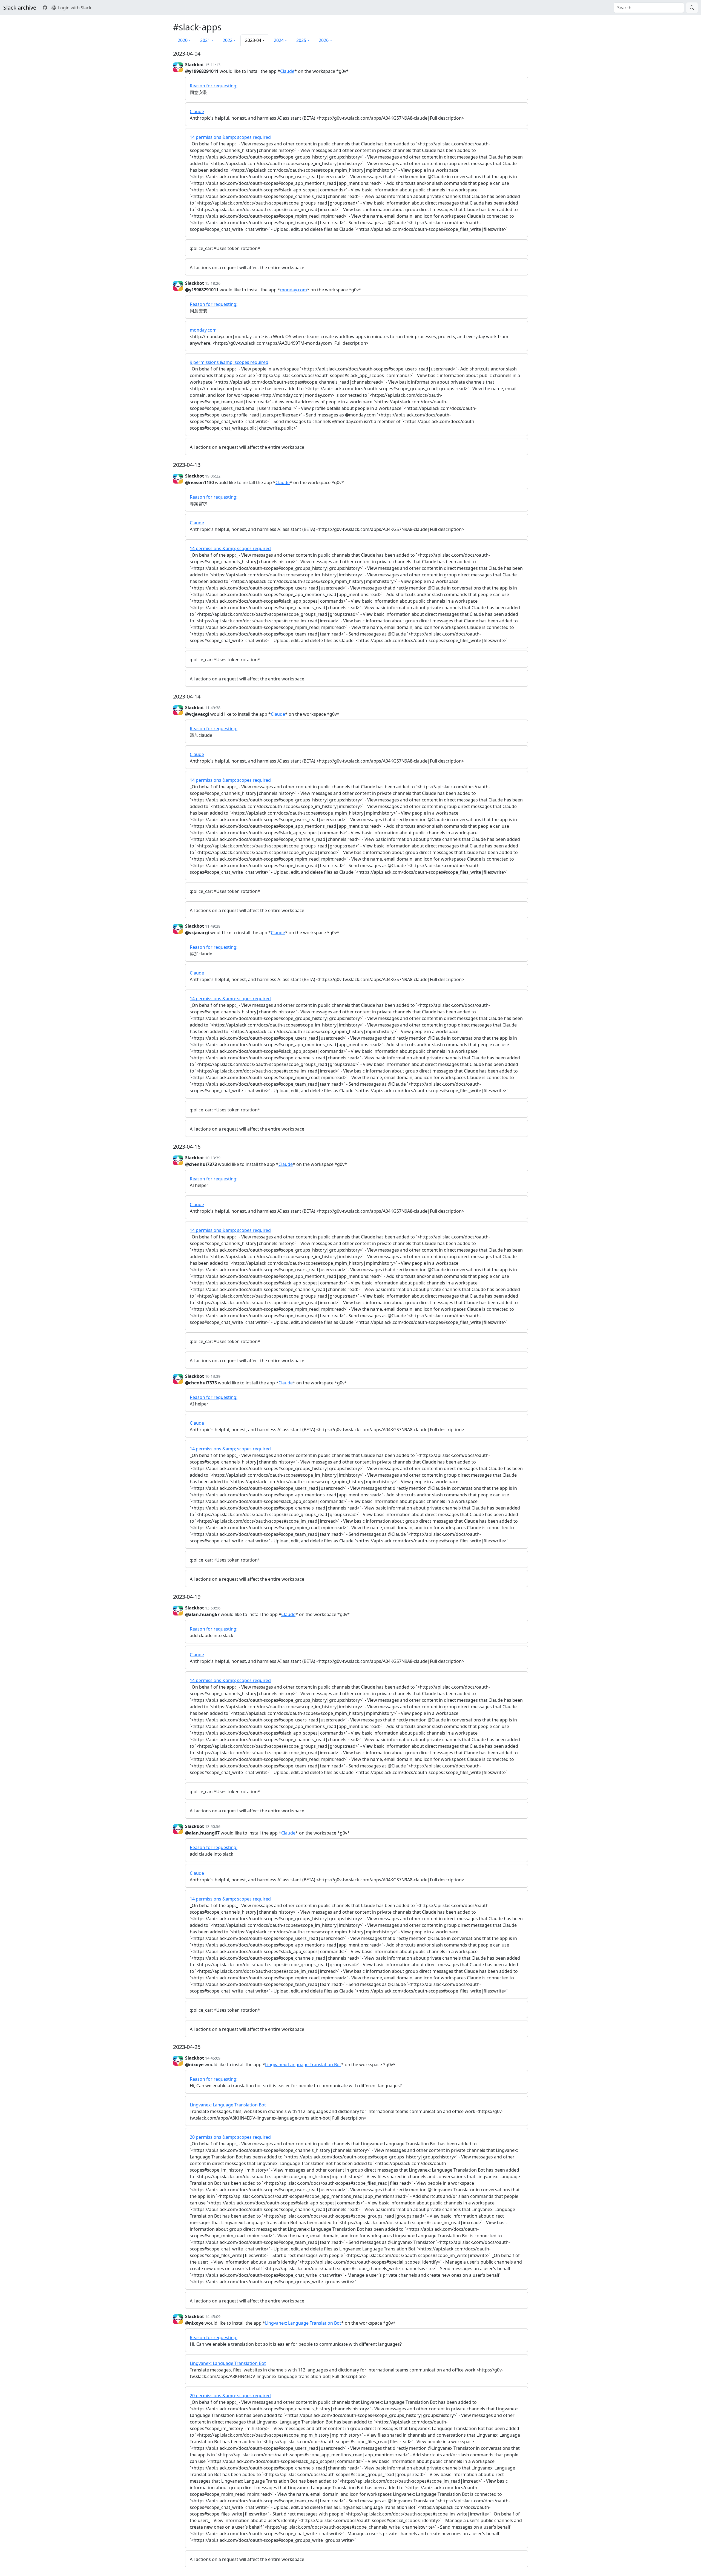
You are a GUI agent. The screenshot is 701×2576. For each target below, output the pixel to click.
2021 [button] (205, 40)
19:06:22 (213, 476)
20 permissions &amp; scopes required (230, 2137)
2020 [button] (183, 40)
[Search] (692, 8)
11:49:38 (213, 708)
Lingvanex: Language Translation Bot (303, 2065)
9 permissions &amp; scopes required (229, 362)
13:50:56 (213, 1608)
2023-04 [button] (253, 40)
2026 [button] (324, 40)
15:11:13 (213, 65)
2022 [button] (228, 40)
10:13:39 (213, 1158)
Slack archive (20, 8)
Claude (287, 71)
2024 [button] (279, 40)
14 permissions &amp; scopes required (230, 137)
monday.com (294, 290)
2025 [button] (301, 40)
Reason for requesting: (214, 86)
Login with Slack (75, 8)
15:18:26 (213, 283)
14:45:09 (213, 2058)
